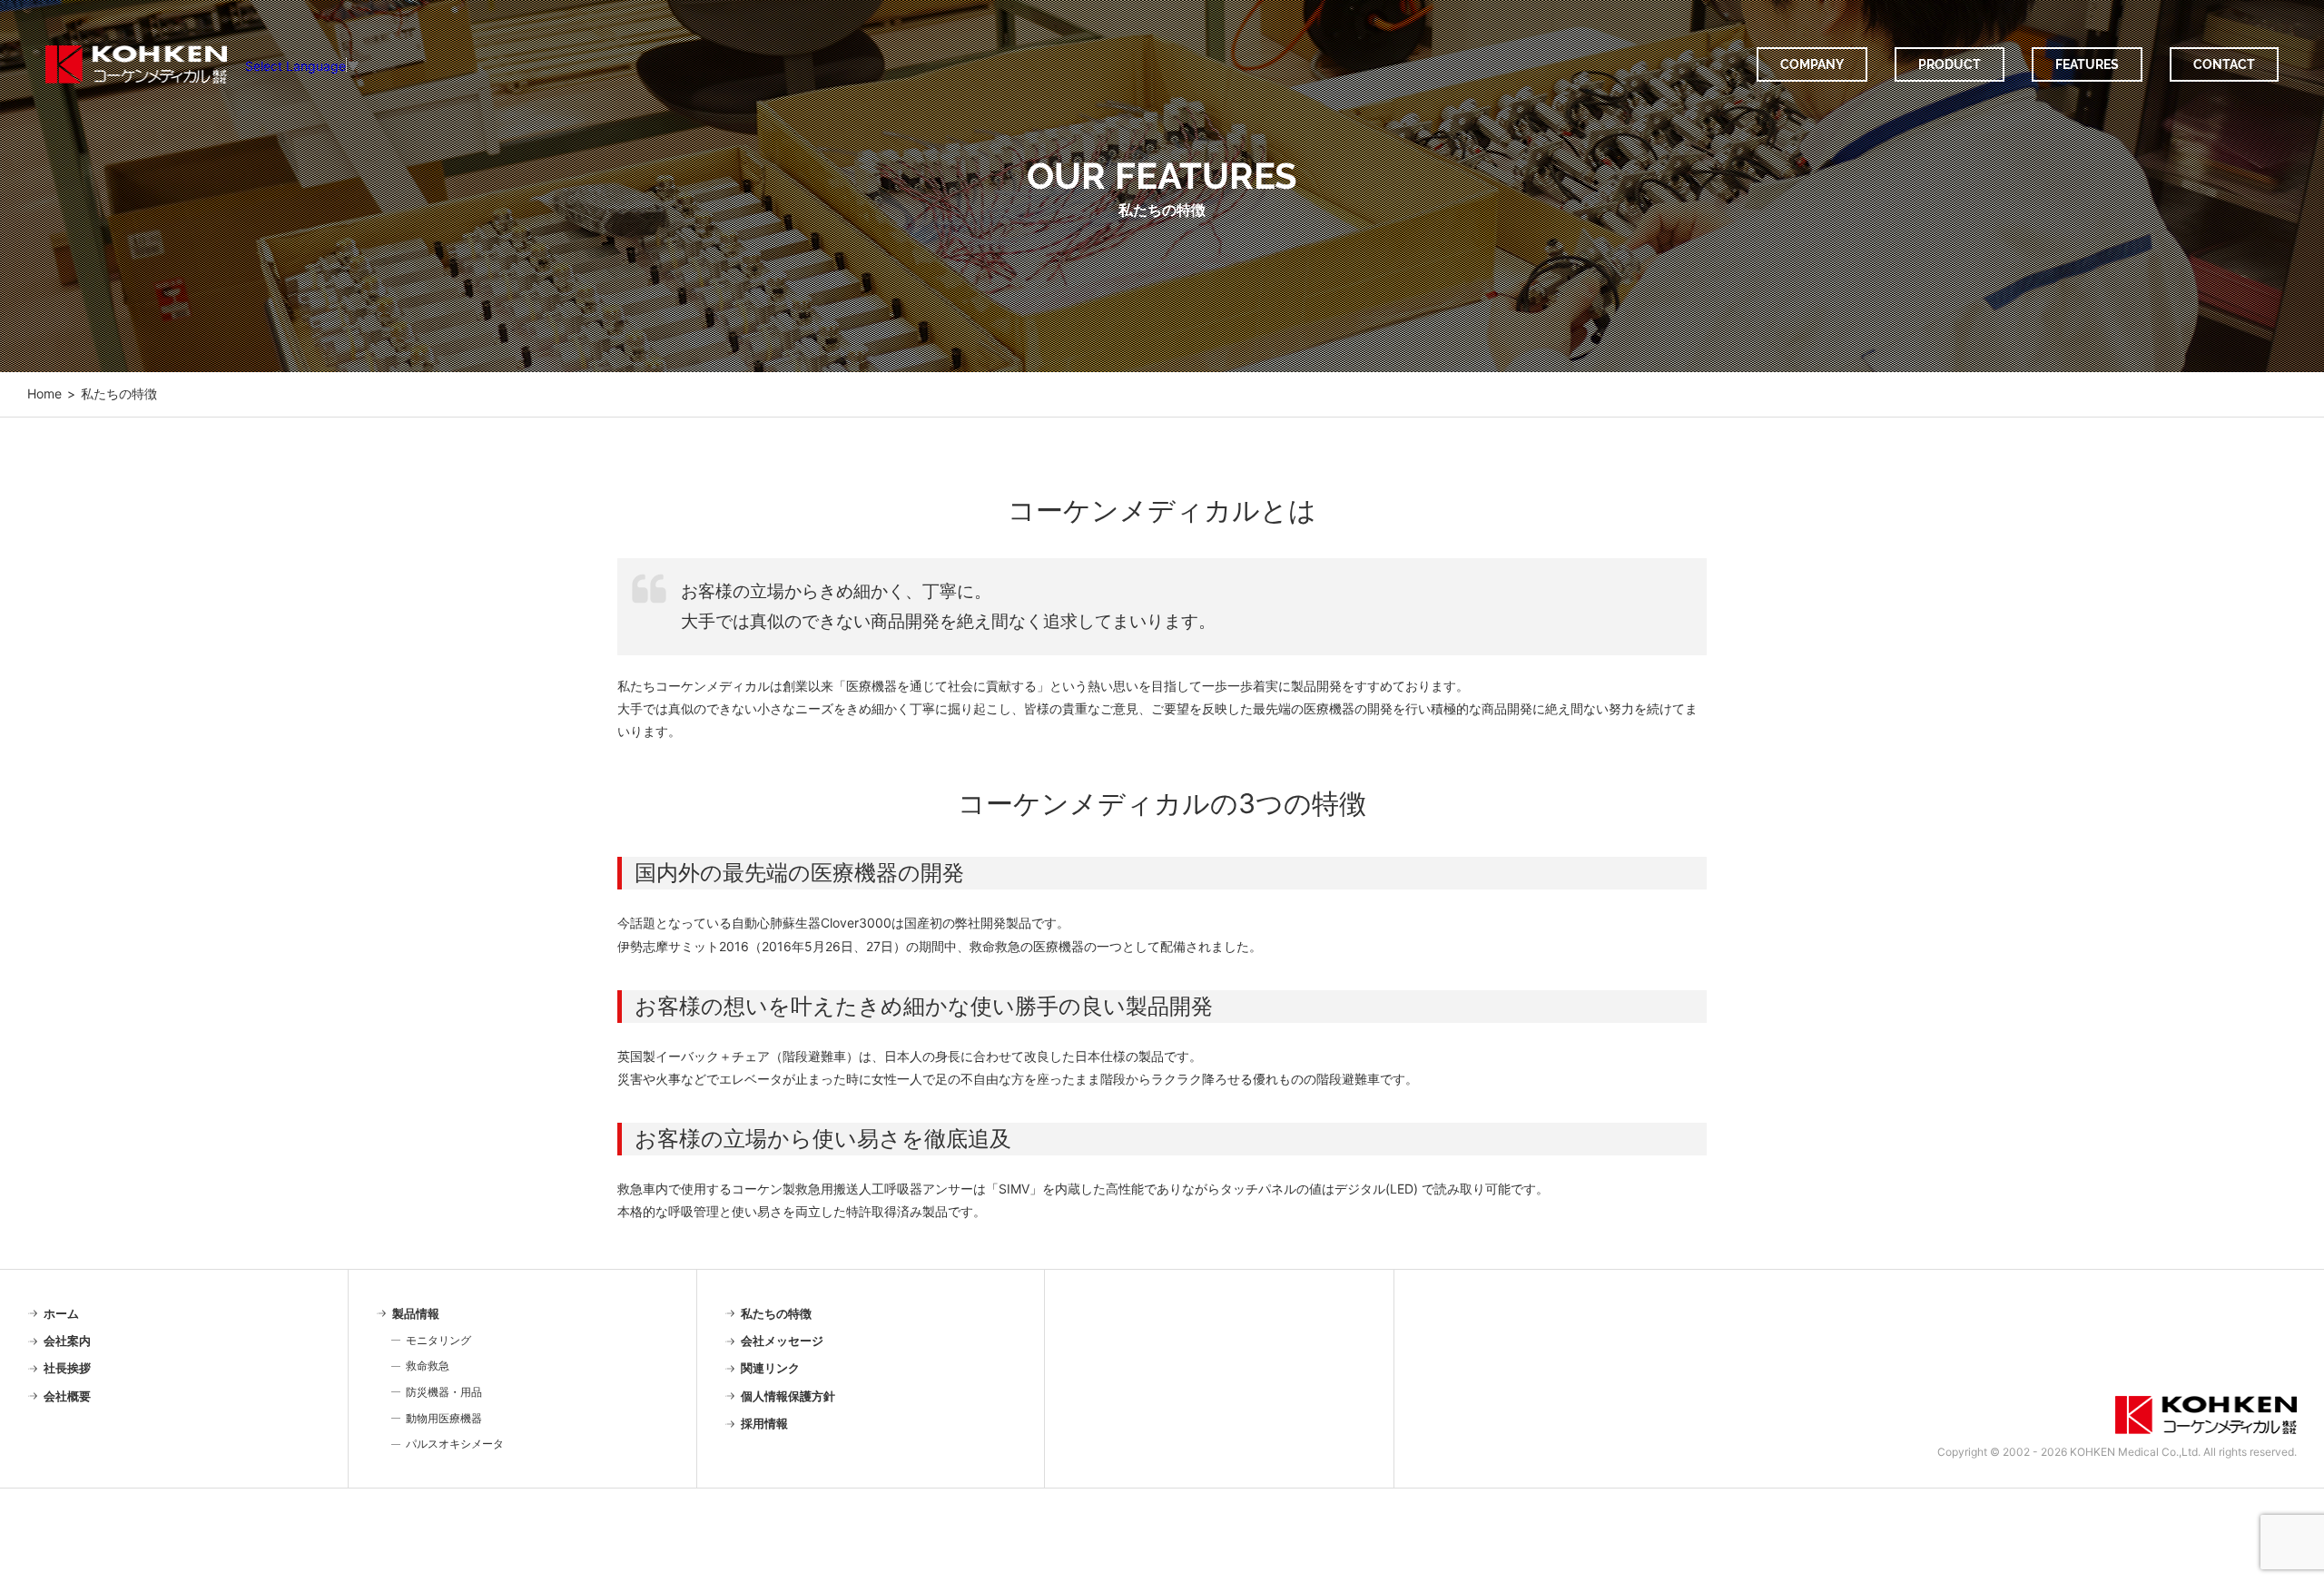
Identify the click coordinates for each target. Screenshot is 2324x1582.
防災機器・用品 (444, 1392)
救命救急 (428, 1366)
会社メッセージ (782, 1341)
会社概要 (67, 1396)
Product (1950, 64)
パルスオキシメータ (455, 1444)
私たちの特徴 (776, 1313)
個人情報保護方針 (788, 1396)
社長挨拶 (67, 1368)
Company (1812, 64)
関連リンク (770, 1368)
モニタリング (438, 1340)
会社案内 (67, 1341)
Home (44, 394)
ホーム (61, 1313)
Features (2087, 64)
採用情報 (764, 1423)
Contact (2224, 64)
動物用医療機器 (444, 1418)
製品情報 (416, 1313)
